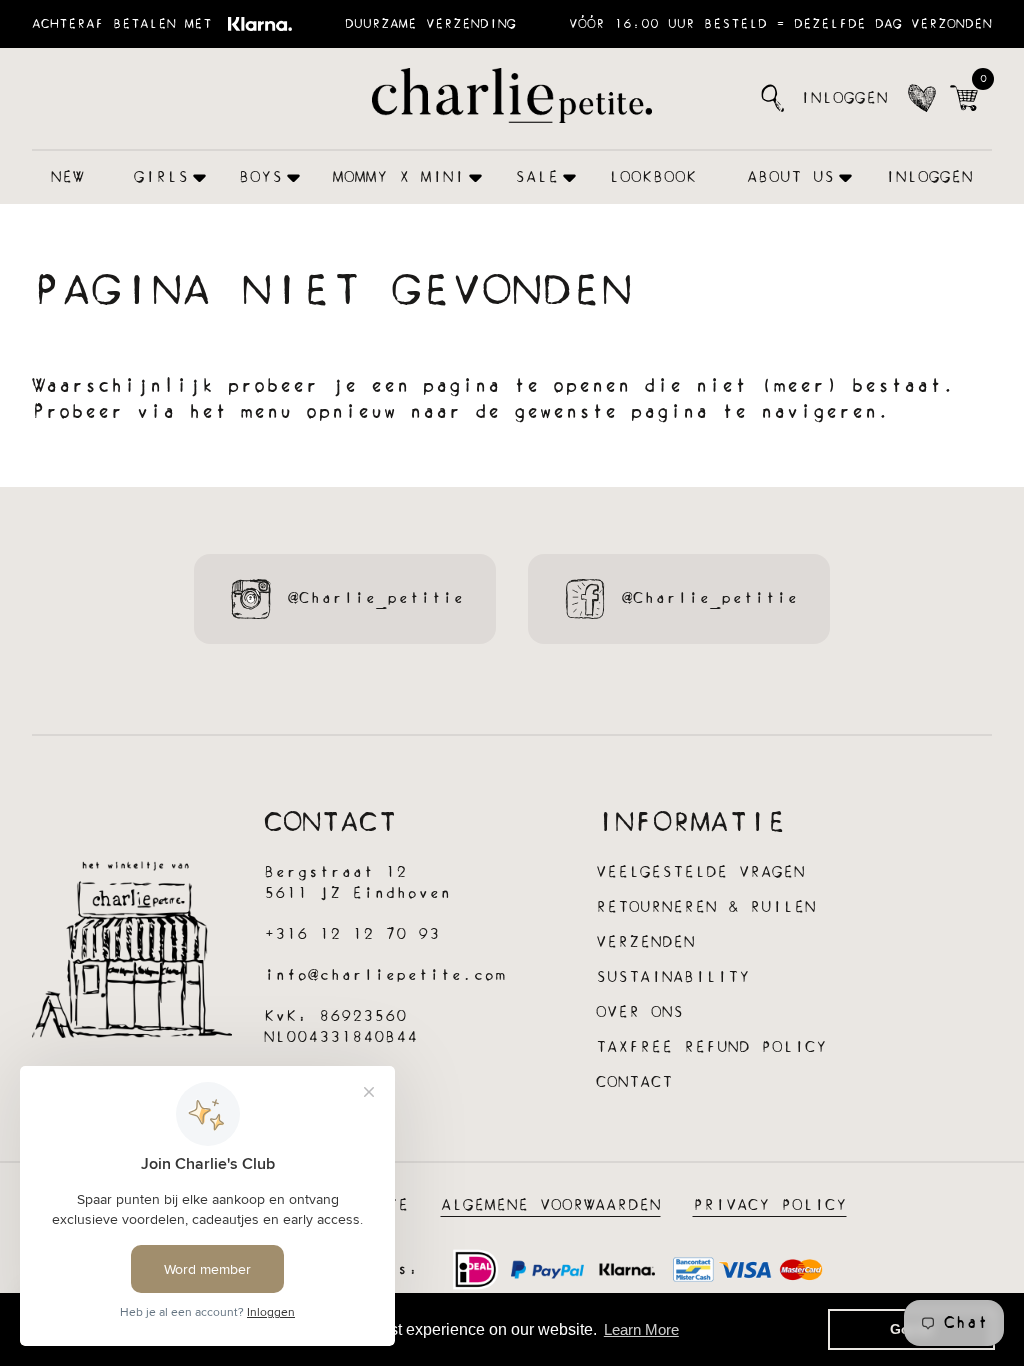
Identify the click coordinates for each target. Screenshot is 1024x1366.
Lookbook (653, 177)
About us (791, 177)
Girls (161, 177)
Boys (261, 177)
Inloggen (844, 98)
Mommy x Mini (399, 177)
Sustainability (673, 977)
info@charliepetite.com (385, 975)
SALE (537, 177)
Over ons (640, 1012)
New (67, 177)
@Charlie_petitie (376, 598)
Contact (634, 1082)
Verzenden (645, 942)
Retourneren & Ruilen (706, 907)
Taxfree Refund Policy (711, 1047)
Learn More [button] (641, 1329)
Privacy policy (770, 1205)
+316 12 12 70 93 (352, 934)
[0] (964, 98)
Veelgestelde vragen (700, 872)
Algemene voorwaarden (551, 1205)
